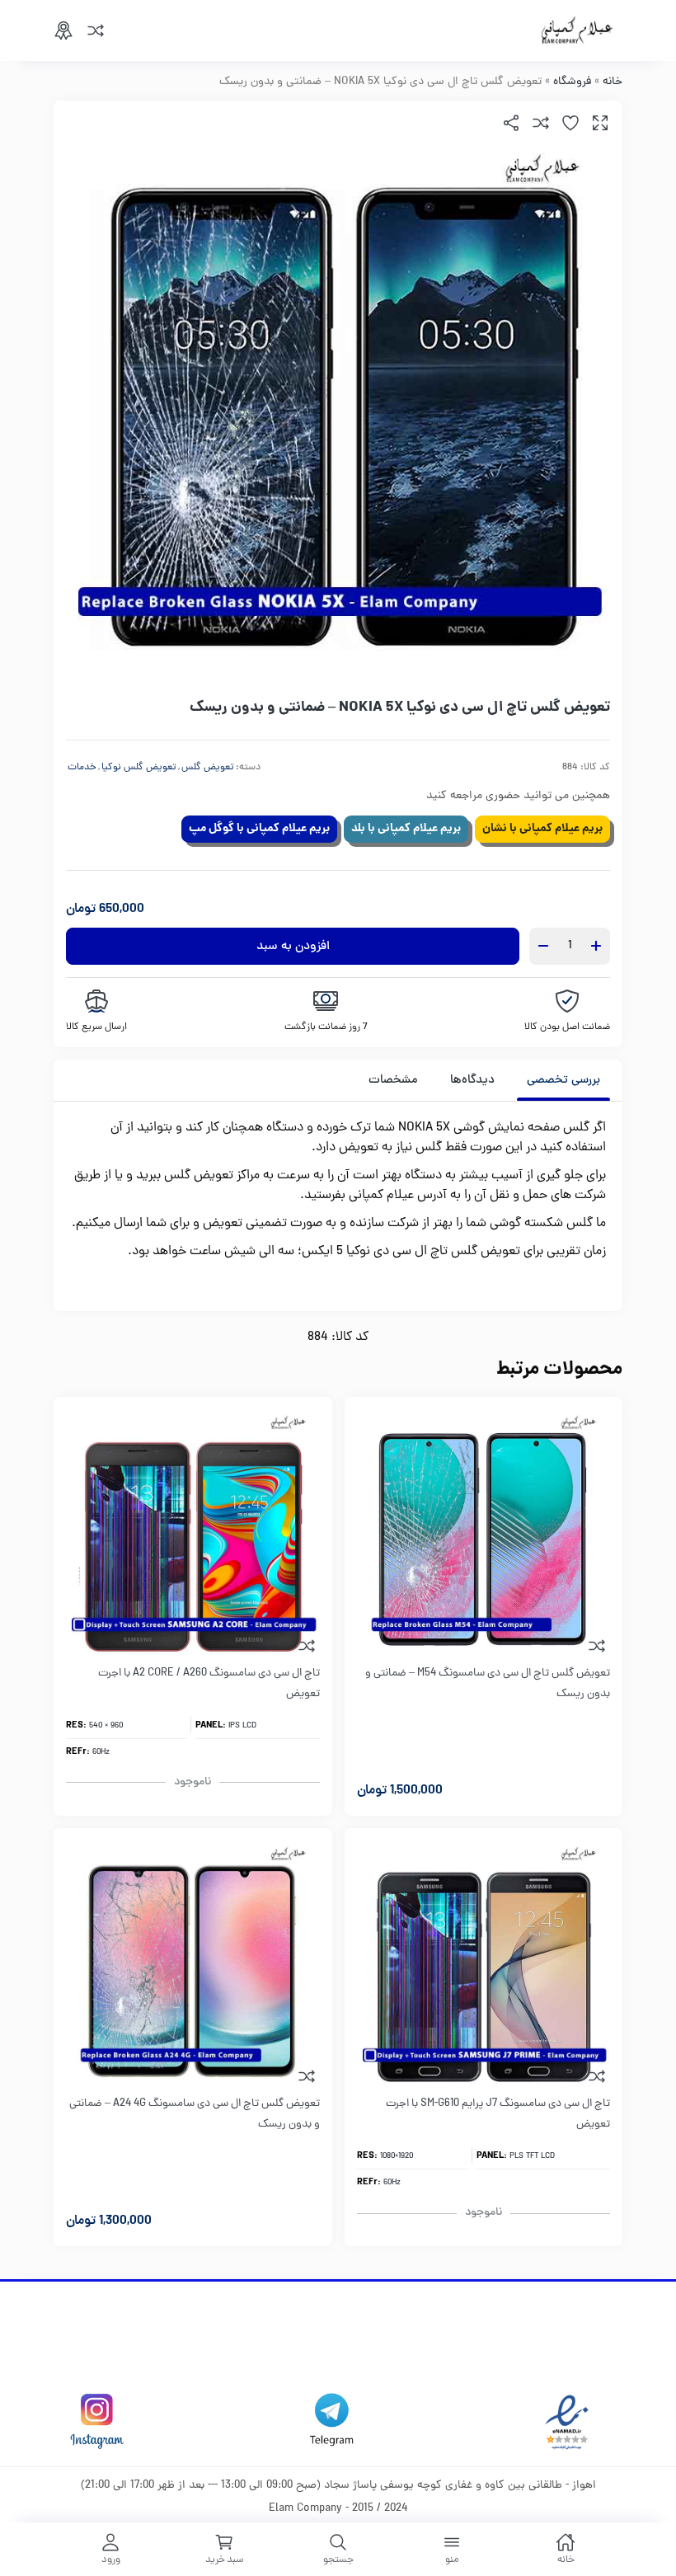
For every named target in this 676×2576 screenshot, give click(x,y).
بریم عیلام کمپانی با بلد (406, 829)
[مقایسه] (96, 31)
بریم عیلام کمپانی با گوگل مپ (259, 829)
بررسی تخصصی (563, 1081)
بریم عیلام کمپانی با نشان (542, 829)
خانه (613, 82)
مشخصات (393, 1081)
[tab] (563, 1080)
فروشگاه (572, 82)
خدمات (82, 768)
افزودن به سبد (293, 947)
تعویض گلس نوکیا (139, 768)
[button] (600, 123)
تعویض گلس (208, 768)
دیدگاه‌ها (472, 1081)
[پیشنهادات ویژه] (63, 31)
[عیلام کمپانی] (577, 31)
